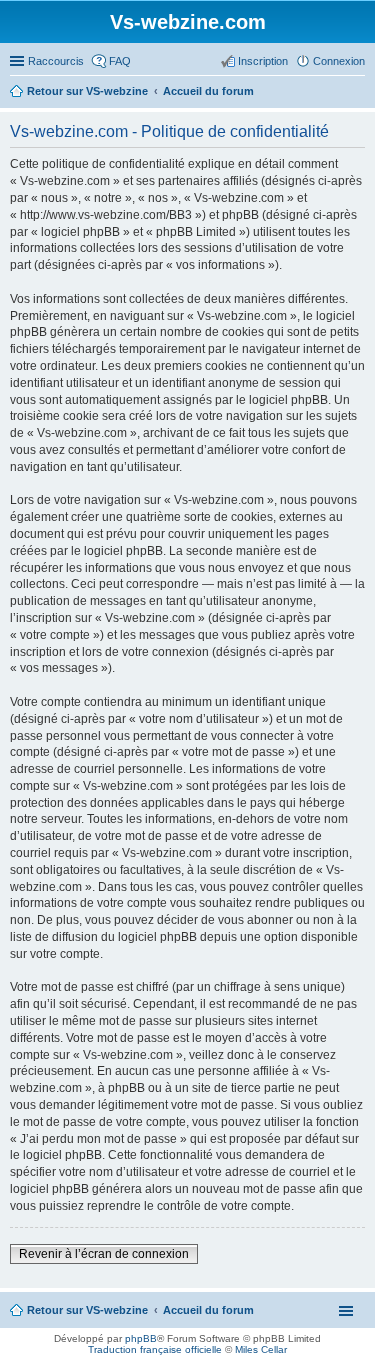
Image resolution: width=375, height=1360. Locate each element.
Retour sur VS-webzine (87, 1310)
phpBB (141, 1338)
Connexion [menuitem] (339, 61)
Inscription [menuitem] (263, 61)
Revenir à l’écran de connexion (104, 1254)
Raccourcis (56, 61)
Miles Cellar (261, 1349)
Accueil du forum (208, 1310)
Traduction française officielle (155, 1349)
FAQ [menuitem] (120, 61)
